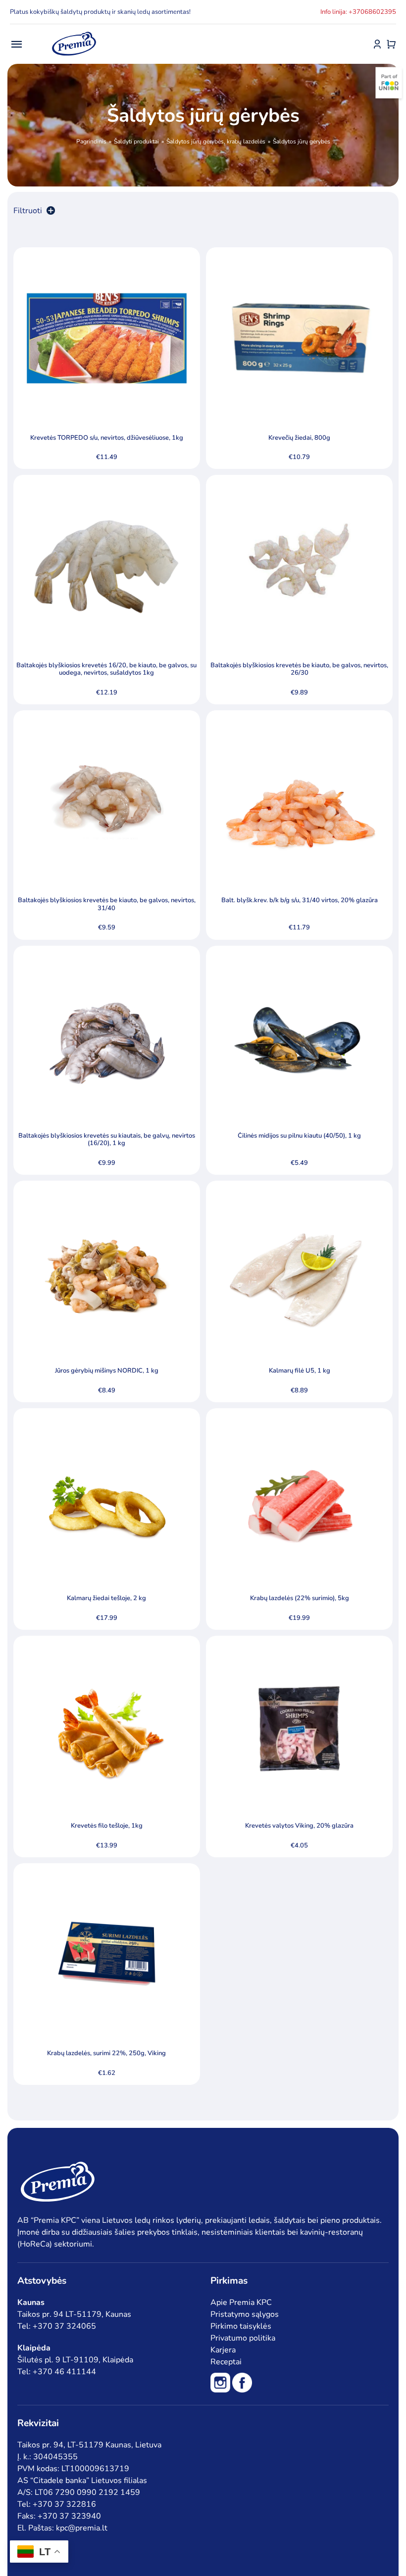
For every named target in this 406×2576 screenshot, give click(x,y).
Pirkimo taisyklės (241, 2326)
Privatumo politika (243, 2338)
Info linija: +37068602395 (358, 12)
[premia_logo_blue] (74, 32)
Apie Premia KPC (241, 2302)
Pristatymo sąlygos (245, 2314)
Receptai (226, 2362)
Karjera (223, 2350)
